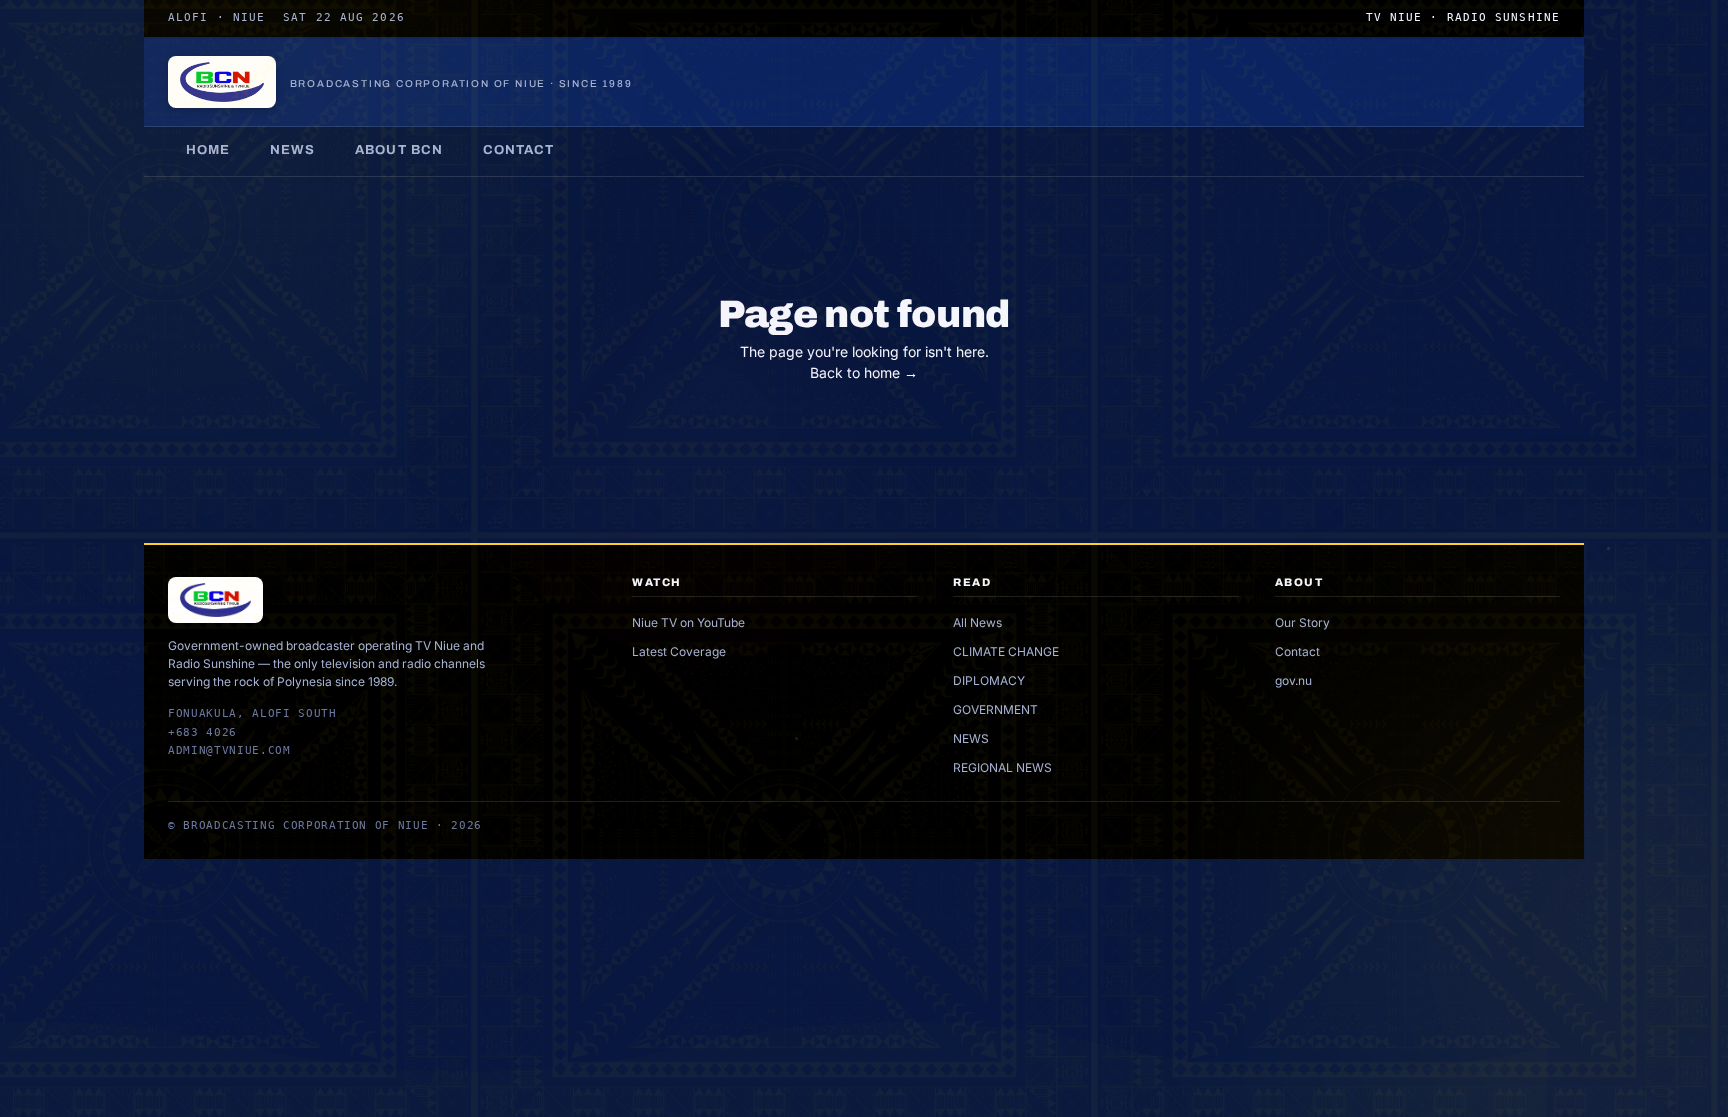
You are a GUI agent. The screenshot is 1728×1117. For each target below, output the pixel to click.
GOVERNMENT (995, 709)
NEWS (971, 738)
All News (977, 622)
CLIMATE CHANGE (1006, 651)
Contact (518, 150)
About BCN (398, 150)
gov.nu (1293, 680)
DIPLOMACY (989, 680)
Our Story (1302, 622)
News (292, 150)
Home (208, 150)
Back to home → (864, 372)
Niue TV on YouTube (688, 622)
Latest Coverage (679, 651)
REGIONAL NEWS (1002, 767)
